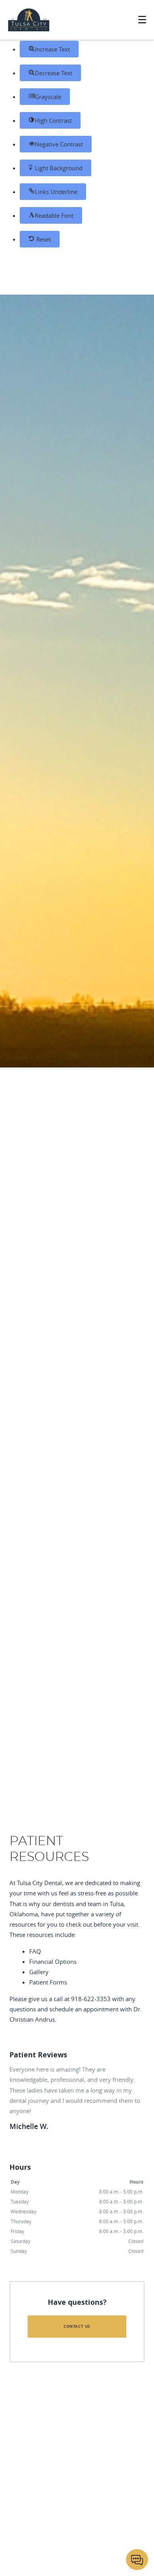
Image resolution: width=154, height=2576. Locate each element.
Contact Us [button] (77, 2326)
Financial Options (53, 1961)
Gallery (39, 1972)
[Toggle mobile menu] (142, 20)
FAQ (35, 1951)
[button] (49, 49)
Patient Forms (48, 1982)
